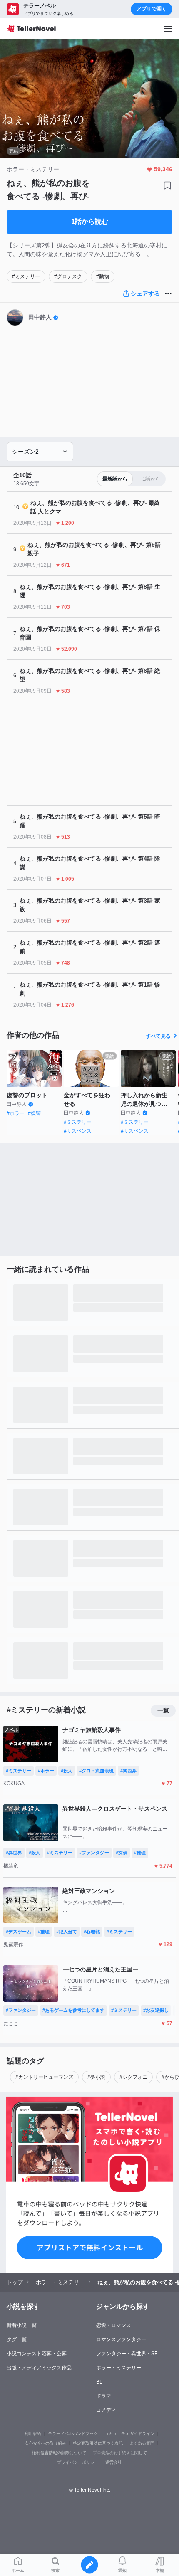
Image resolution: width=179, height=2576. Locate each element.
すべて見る (158, 1036)
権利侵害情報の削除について (59, 2453)
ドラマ (104, 2396)
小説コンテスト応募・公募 (37, 2354)
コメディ (106, 2410)
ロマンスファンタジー (121, 2339)
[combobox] (40, 452)
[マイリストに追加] (167, 185)
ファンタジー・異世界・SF (127, 2354)
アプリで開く (152, 9)
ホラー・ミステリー (119, 2368)
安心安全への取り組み (45, 2443)
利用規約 (33, 2434)
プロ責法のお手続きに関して (120, 2453)
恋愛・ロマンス (114, 2325)
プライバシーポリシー (78, 2462)
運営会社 (114, 2462)
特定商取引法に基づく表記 (98, 2443)
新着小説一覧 (22, 2325)
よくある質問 (142, 2443)
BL (99, 2382)
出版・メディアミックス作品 (39, 2368)
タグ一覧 (17, 2339)
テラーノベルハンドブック (73, 2434)
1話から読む (90, 221)
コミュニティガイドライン (129, 2434)
